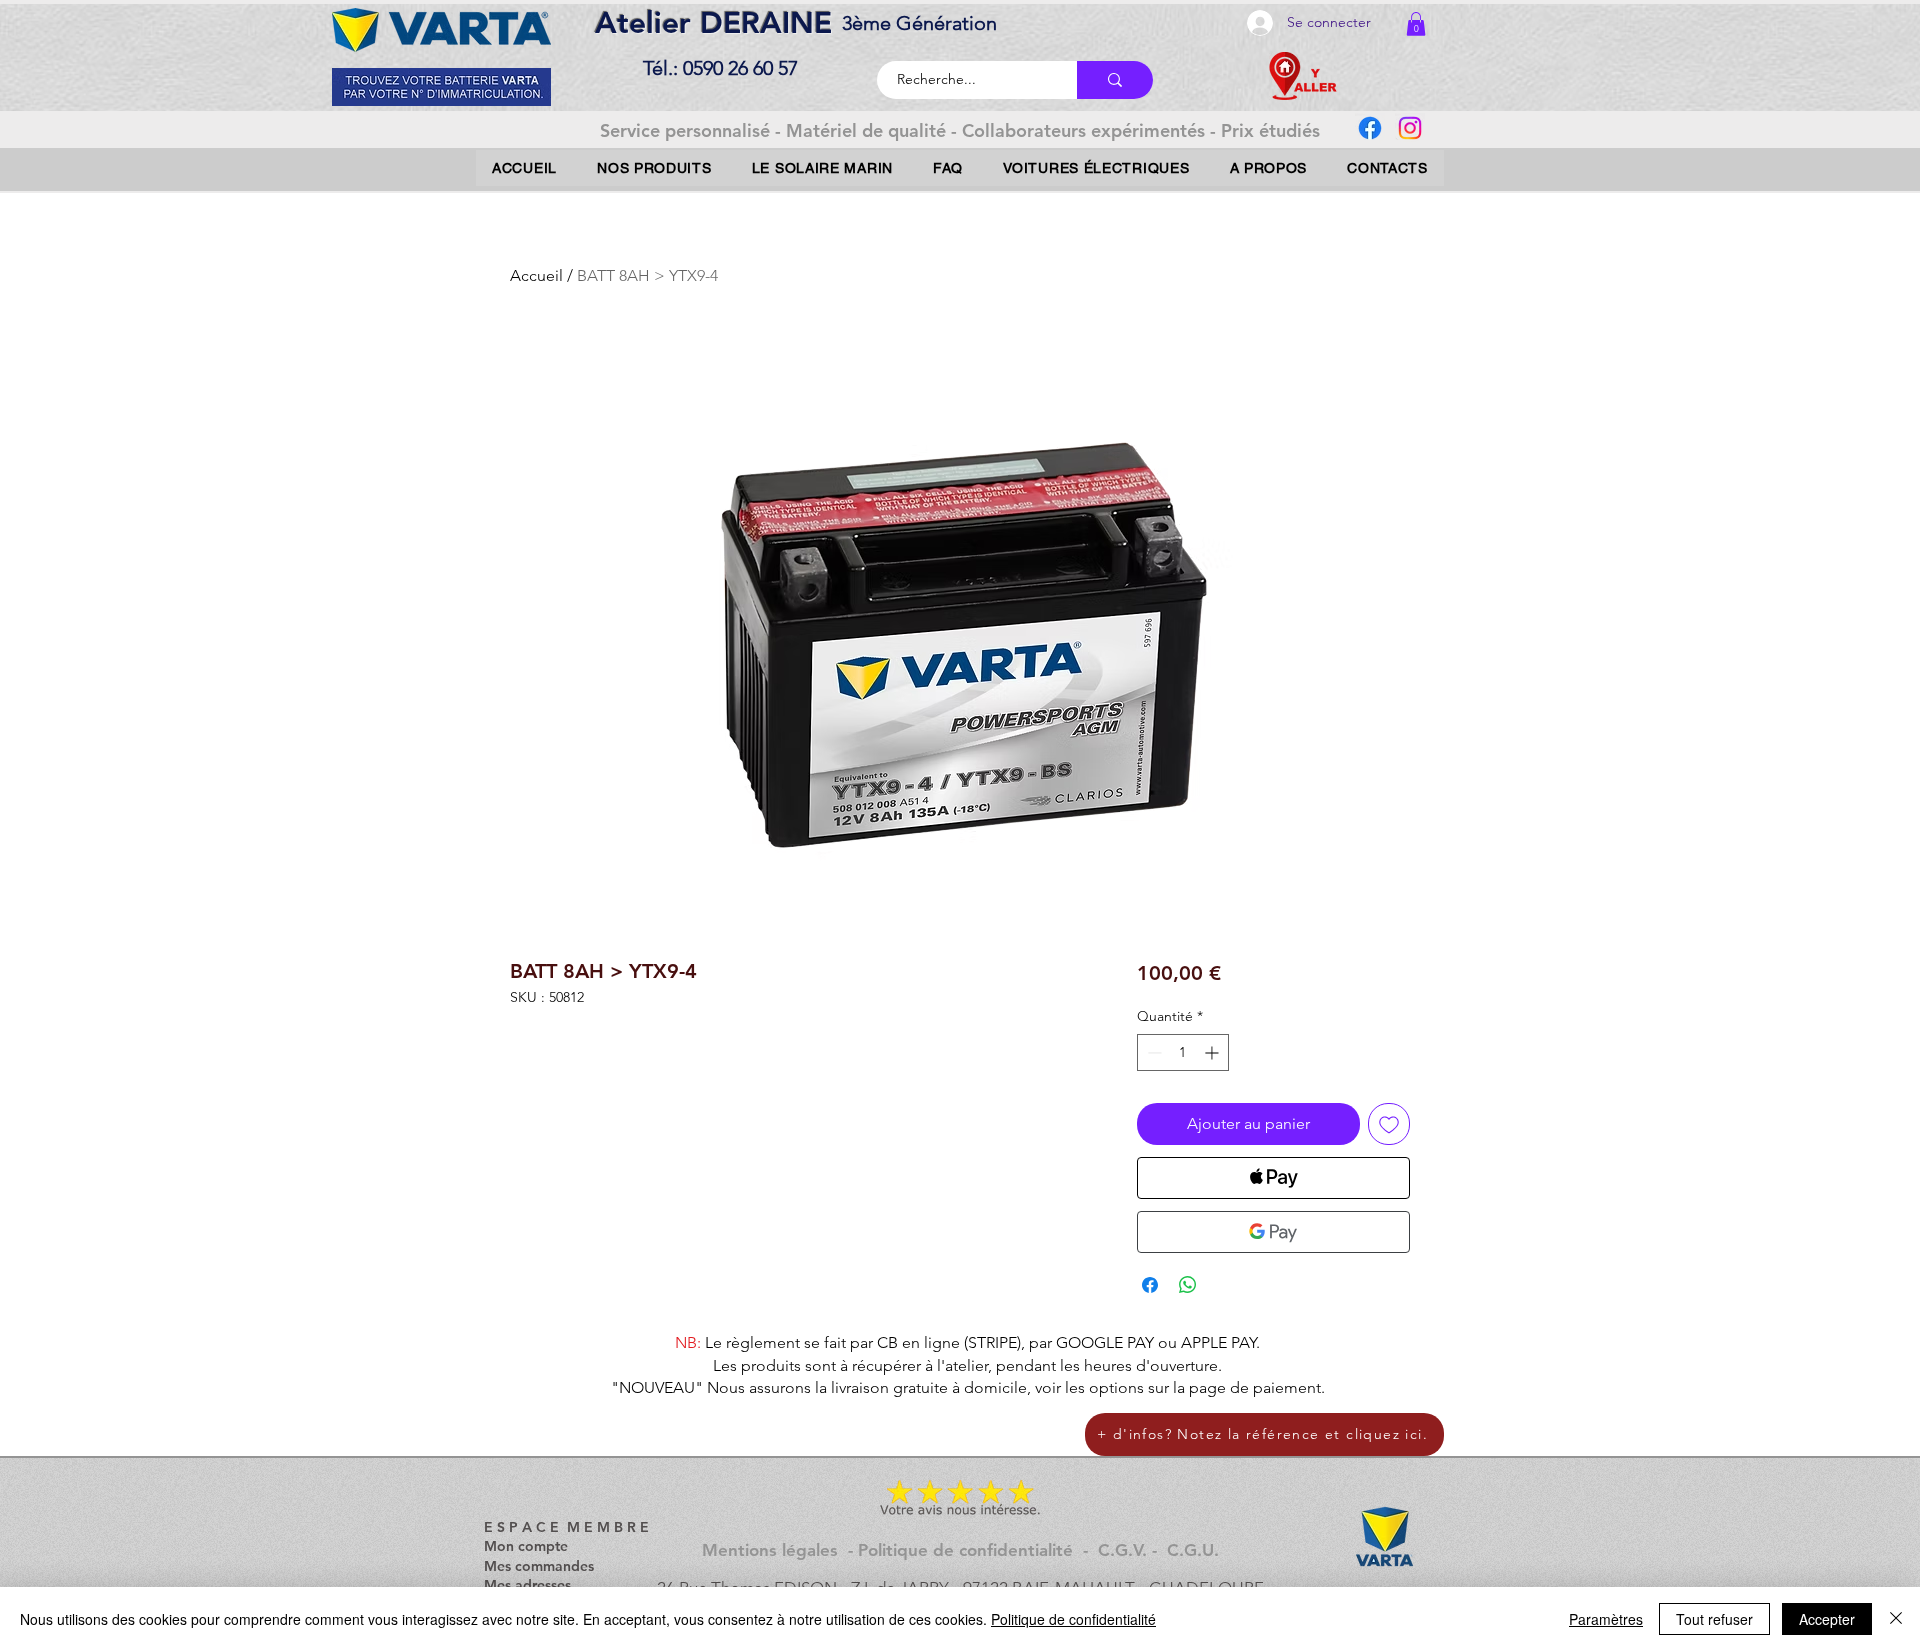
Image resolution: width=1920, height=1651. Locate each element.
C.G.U (1190, 1550)
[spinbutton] (1183, 1052)
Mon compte (526, 1546)
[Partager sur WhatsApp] (1188, 1285)
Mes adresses (527, 1585)
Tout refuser (1714, 1619)
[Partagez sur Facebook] (1150, 1285)
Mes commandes (539, 1566)
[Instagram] (1410, 128)
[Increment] (1213, 1052)
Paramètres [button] (1606, 1619)
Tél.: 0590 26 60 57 (720, 68)
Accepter (1827, 1619)
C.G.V (1120, 1550)
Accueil (536, 275)
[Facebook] (1370, 128)
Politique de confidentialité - (978, 1550)
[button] (1416, 24)
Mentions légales (770, 1550)
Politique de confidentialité (1073, 1619)
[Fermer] (1896, 1619)
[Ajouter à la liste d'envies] (1389, 1124)
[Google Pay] (1273, 1232)
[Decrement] (1152, 1052)
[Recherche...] (1115, 80)
